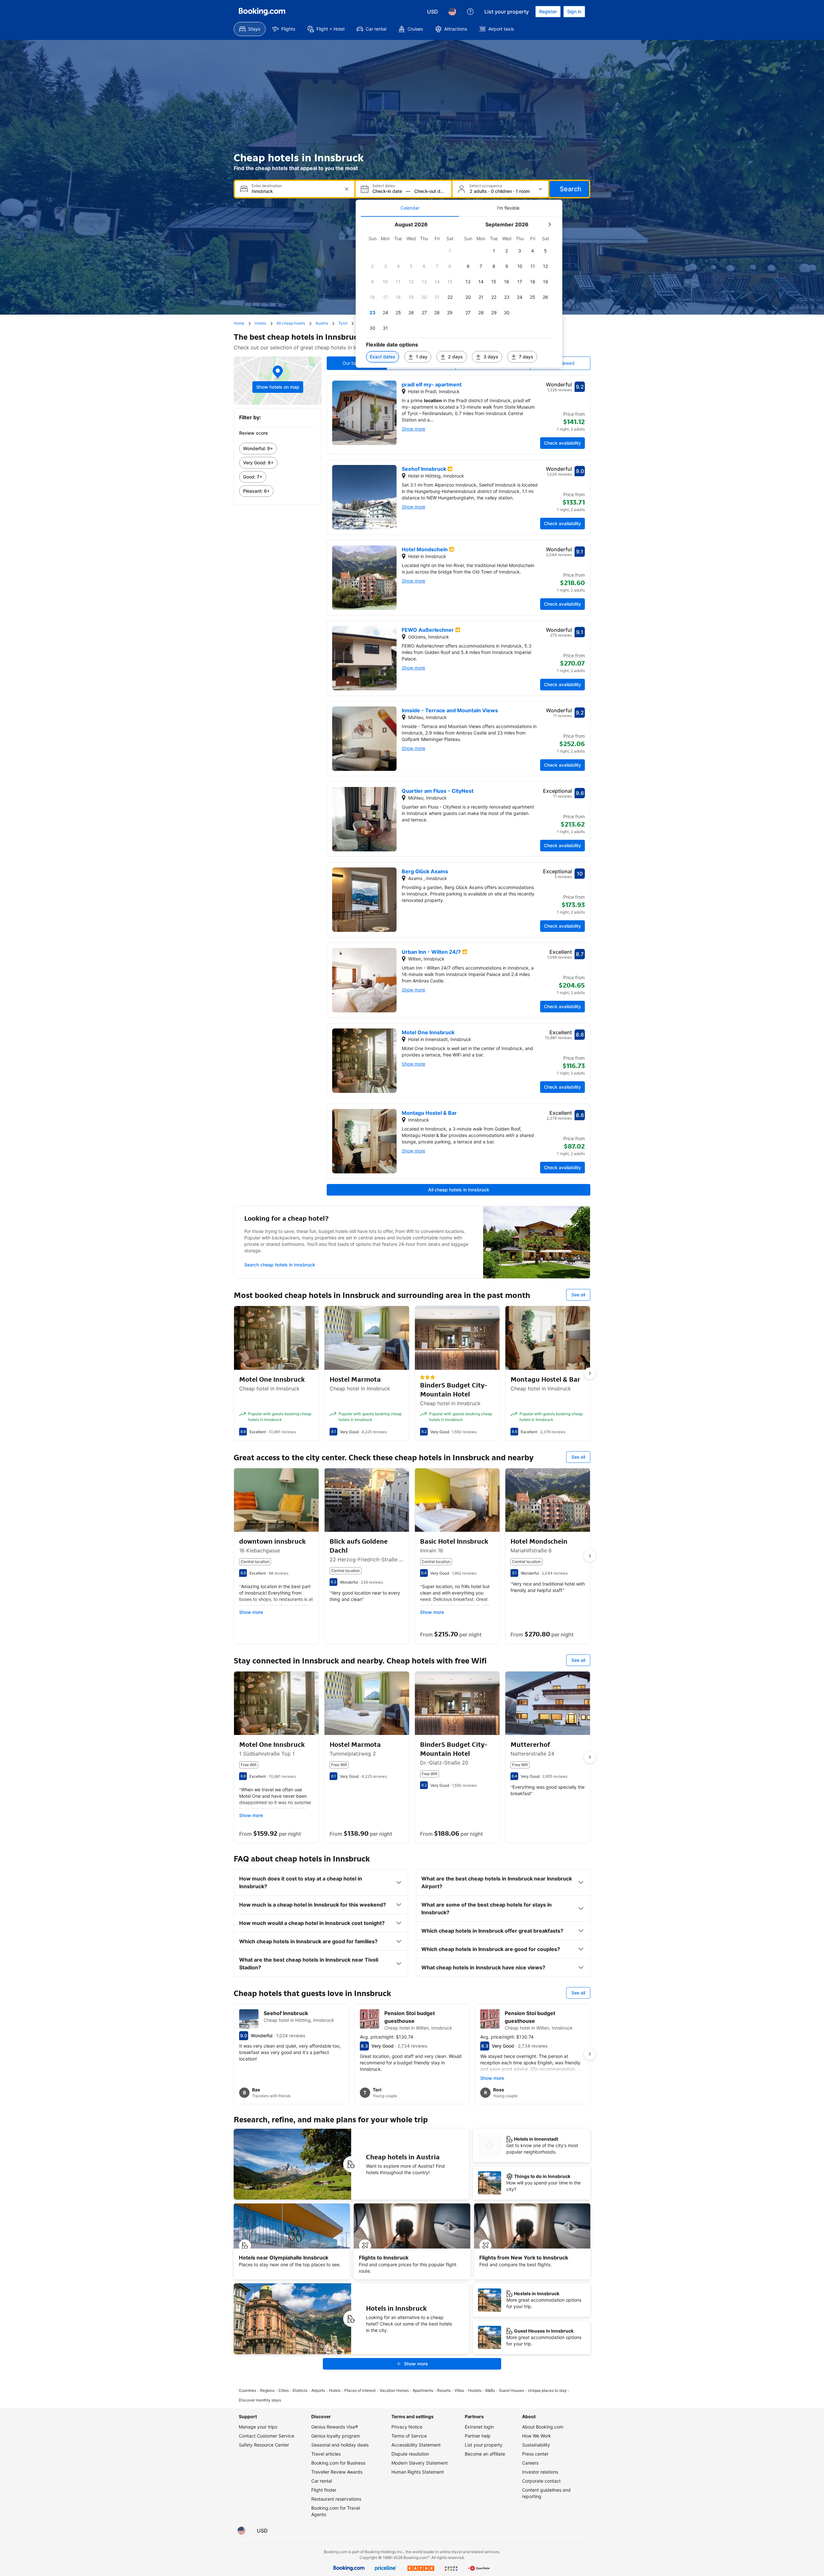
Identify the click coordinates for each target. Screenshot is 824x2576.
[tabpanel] (459, 292)
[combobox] (295, 191)
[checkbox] (450, 251)
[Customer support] (470, 12)
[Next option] (590, 1373)
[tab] (410, 208)
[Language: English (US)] (452, 12)
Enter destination (267, 186)
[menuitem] (250, 29)
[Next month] (549, 224)
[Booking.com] (262, 12)
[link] (278, 449)
